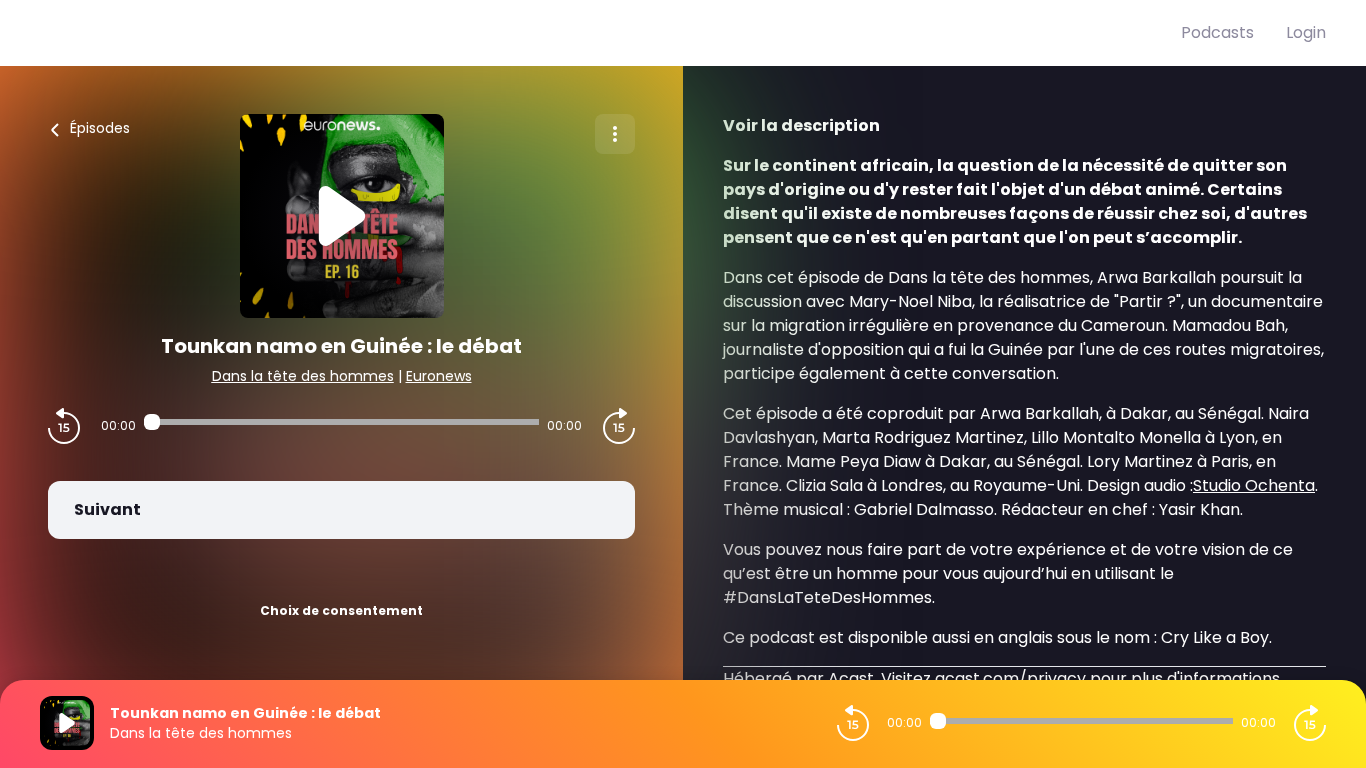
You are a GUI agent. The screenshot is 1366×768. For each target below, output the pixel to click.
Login (1306, 32)
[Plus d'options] (615, 134)
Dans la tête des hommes (303, 376)
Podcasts (1217, 32)
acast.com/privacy (1010, 678)
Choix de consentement (341, 610)
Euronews (439, 376)
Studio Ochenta (1254, 485)
